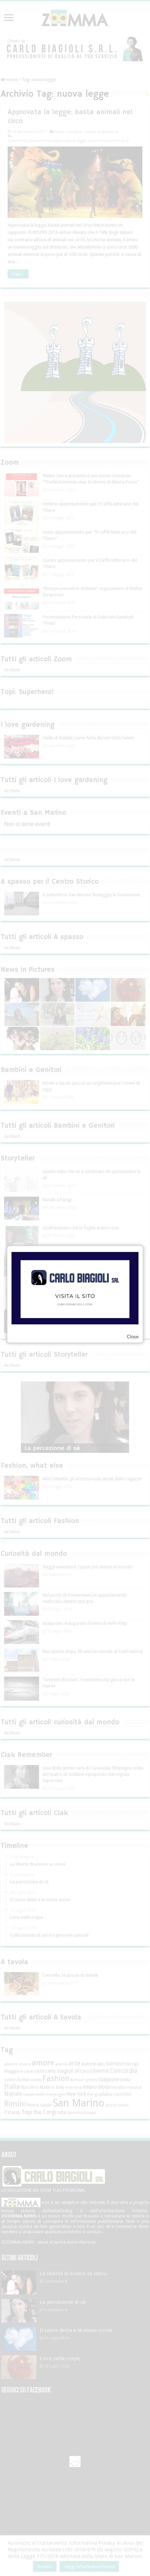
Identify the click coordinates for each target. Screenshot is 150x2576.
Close (133, 1337)
